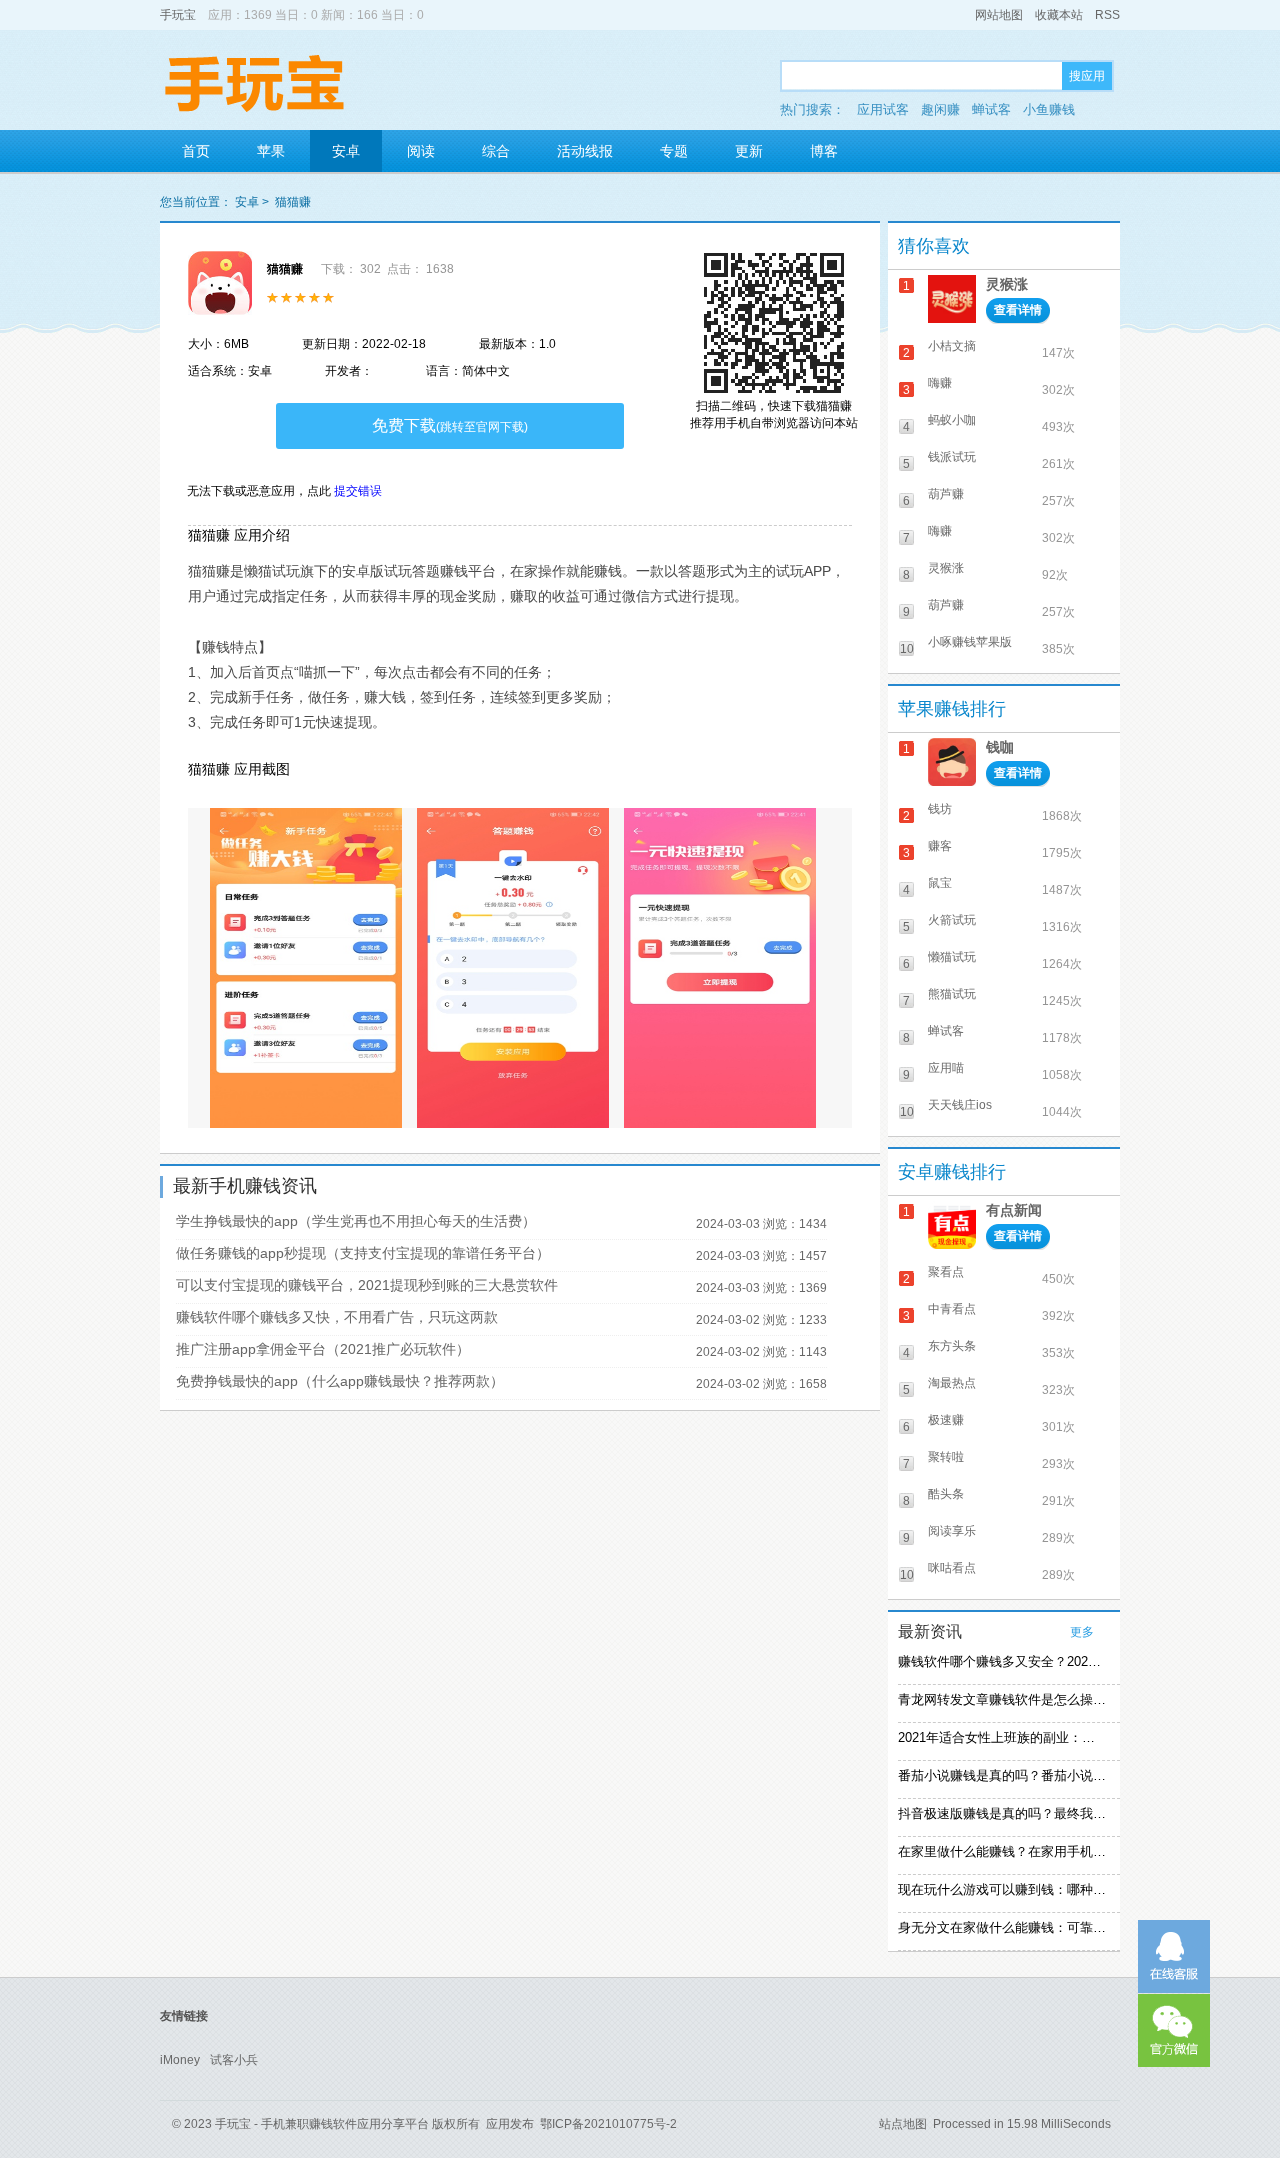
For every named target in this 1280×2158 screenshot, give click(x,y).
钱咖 (1000, 747)
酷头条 (946, 1494)
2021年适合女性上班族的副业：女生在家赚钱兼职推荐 (1002, 1737)
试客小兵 (234, 2060)
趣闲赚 (940, 109)
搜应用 (1087, 76)
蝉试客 (991, 109)
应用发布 (510, 2124)
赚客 (940, 846)
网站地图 (999, 15)
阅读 (421, 151)
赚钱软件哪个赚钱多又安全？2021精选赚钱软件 (1002, 1661)
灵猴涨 (1007, 284)
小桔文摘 (952, 346)
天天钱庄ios (960, 1105)
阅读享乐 (952, 1531)
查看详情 (1018, 310)
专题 (674, 151)
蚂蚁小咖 (952, 420)
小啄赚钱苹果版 (970, 642)
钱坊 (940, 809)
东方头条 (952, 1346)
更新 (749, 151)
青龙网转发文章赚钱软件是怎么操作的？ (1002, 1699)
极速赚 (946, 1420)
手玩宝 (178, 15)
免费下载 (450, 425)
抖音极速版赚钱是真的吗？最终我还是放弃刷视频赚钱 (1002, 1813)
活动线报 (585, 151)
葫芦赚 (946, 494)
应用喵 (946, 1068)
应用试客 (883, 109)
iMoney (180, 2060)
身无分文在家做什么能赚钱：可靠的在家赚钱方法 (1002, 1927)
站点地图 (903, 2124)
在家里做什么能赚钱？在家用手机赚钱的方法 (1002, 1851)
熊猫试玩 (952, 994)
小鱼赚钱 (1049, 109)
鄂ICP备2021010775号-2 (608, 2124)
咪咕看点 (952, 1568)
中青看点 (952, 1309)
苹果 (271, 151)
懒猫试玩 (952, 957)
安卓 (346, 151)
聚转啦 (946, 1457)
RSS (1107, 15)
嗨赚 (940, 383)
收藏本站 (1059, 15)
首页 (196, 151)
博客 (824, 151)
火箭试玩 (952, 920)
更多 (1082, 1632)
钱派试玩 (952, 457)
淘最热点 (952, 1383)
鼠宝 (940, 883)
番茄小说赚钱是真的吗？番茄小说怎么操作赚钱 (1002, 1775)
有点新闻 (1014, 1210)
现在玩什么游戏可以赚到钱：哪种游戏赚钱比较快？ (1002, 1889)
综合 (496, 151)
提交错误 (358, 491)
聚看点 (946, 1272)
